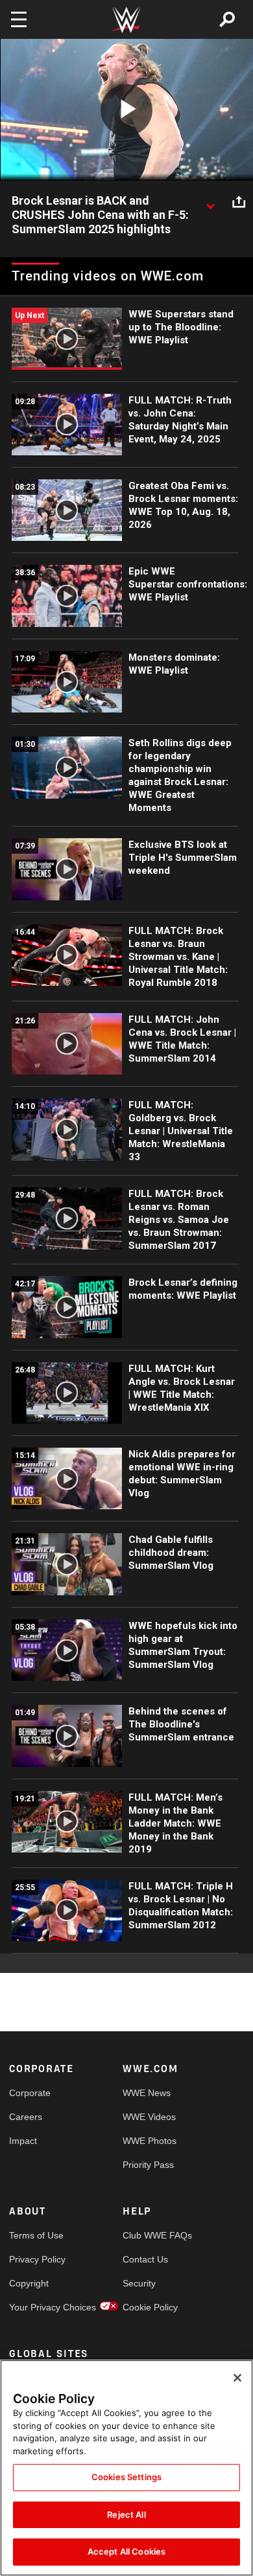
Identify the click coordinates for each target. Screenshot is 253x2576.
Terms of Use (36, 2235)
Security (139, 2283)
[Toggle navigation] (19, 19)
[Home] (126, 20)
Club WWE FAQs (151, 2235)
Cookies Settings (126, 2477)
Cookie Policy (150, 2307)
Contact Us (145, 2259)
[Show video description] (210, 201)
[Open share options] (239, 201)
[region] (126, 2468)
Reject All (126, 2514)
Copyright (29, 2283)
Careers (26, 2117)
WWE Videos (149, 2117)
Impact (23, 2141)
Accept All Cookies (126, 2551)
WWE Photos (150, 2141)
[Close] (237, 2378)
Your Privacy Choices (38, 2307)
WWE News (147, 2093)
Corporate (30, 2093)
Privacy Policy (37, 2259)
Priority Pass (148, 2165)
